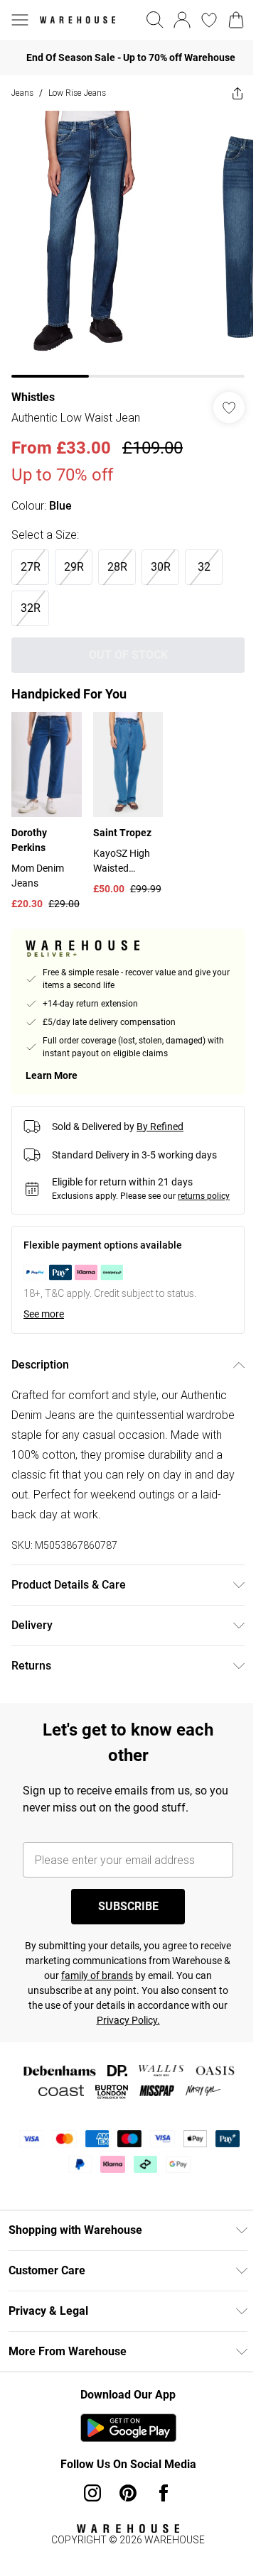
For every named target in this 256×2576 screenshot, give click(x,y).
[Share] (238, 93)
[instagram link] (92, 2493)
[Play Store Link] (128, 2428)
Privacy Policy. (128, 2020)
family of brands (97, 1975)
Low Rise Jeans (77, 93)
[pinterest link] (128, 2493)
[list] (128, 244)
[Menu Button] (20, 20)
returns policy (204, 1196)
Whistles (33, 397)
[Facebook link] (164, 2493)
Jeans (22, 93)
